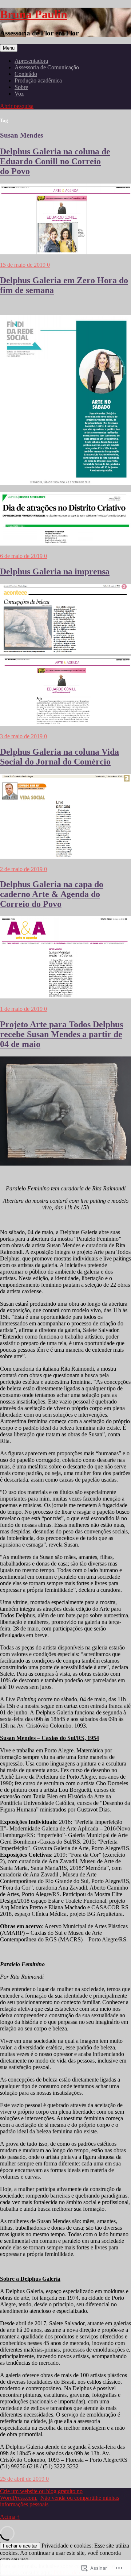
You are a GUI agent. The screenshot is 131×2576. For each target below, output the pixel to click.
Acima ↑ (10, 2517)
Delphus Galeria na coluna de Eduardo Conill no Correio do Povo (55, 161)
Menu (9, 48)
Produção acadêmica (38, 80)
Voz (19, 94)
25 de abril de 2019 (23, 2479)
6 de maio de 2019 (22, 556)
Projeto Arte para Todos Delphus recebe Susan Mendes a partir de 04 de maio (61, 1034)
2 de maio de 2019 (22, 869)
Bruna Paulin (34, 14)
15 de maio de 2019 (23, 265)
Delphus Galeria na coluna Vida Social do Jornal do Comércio (59, 757)
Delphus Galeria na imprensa (55, 571)
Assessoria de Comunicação (47, 67)
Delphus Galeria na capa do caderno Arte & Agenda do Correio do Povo (52, 894)
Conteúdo (26, 74)
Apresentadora (31, 61)
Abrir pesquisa (17, 106)
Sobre (21, 87)
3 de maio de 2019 (22, 736)
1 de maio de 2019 (22, 1009)
